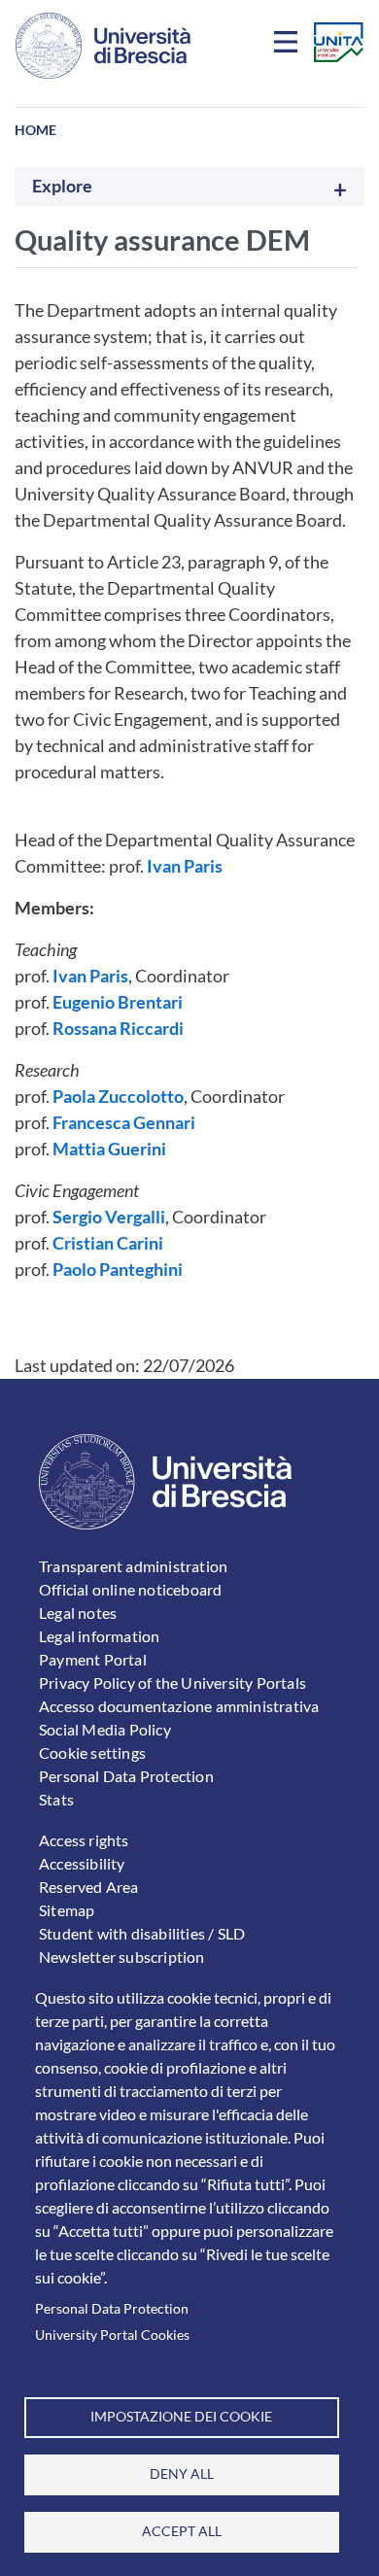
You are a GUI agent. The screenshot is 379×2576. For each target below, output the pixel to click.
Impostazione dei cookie (181, 2417)
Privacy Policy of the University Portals (172, 1683)
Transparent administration (133, 1566)
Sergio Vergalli (109, 1217)
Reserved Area (89, 1887)
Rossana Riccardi (118, 1028)
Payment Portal (93, 1659)
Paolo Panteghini (118, 1269)
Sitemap (67, 1910)
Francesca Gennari (124, 1122)
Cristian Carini (108, 1243)
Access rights (84, 1840)
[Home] (103, 46)
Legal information (99, 1636)
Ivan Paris (185, 866)
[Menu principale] (289, 46)
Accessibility (82, 1863)
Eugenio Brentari (118, 1002)
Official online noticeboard (130, 1589)
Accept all (182, 2531)
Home (35, 130)
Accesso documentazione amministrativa (179, 1706)
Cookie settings (92, 1752)
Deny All (182, 2474)
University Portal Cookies (112, 2335)
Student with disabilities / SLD (142, 1933)
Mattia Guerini (109, 1149)
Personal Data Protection (112, 2309)
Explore (62, 186)
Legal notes (78, 1613)
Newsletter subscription (122, 1957)
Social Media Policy (105, 1729)
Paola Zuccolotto (118, 1096)
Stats (56, 1799)
